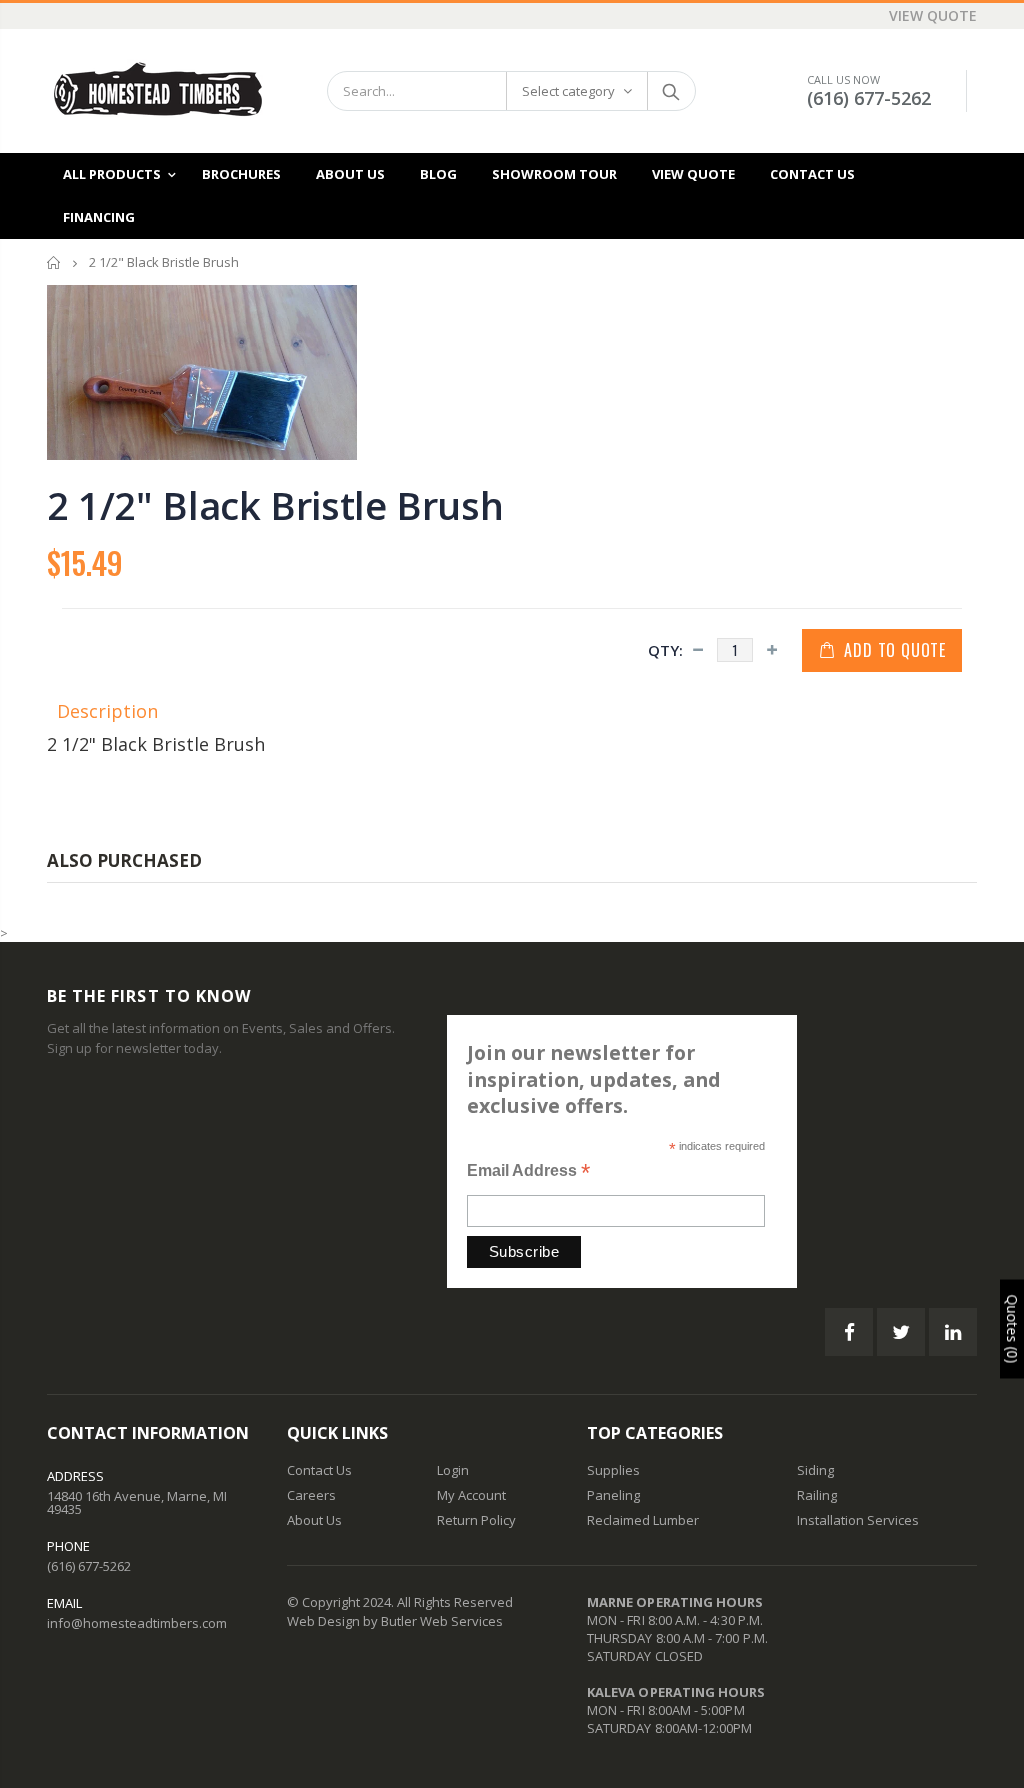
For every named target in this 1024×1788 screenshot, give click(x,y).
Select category (568, 91)
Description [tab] (107, 711)
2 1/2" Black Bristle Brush (275, 505)
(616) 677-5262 (869, 98)
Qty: (665, 650)
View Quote (933, 15)
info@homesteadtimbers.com (137, 1623)
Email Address (528, 1172)
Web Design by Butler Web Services (395, 1621)
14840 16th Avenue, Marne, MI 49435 (137, 1502)
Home (54, 262)
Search (670, 91)
